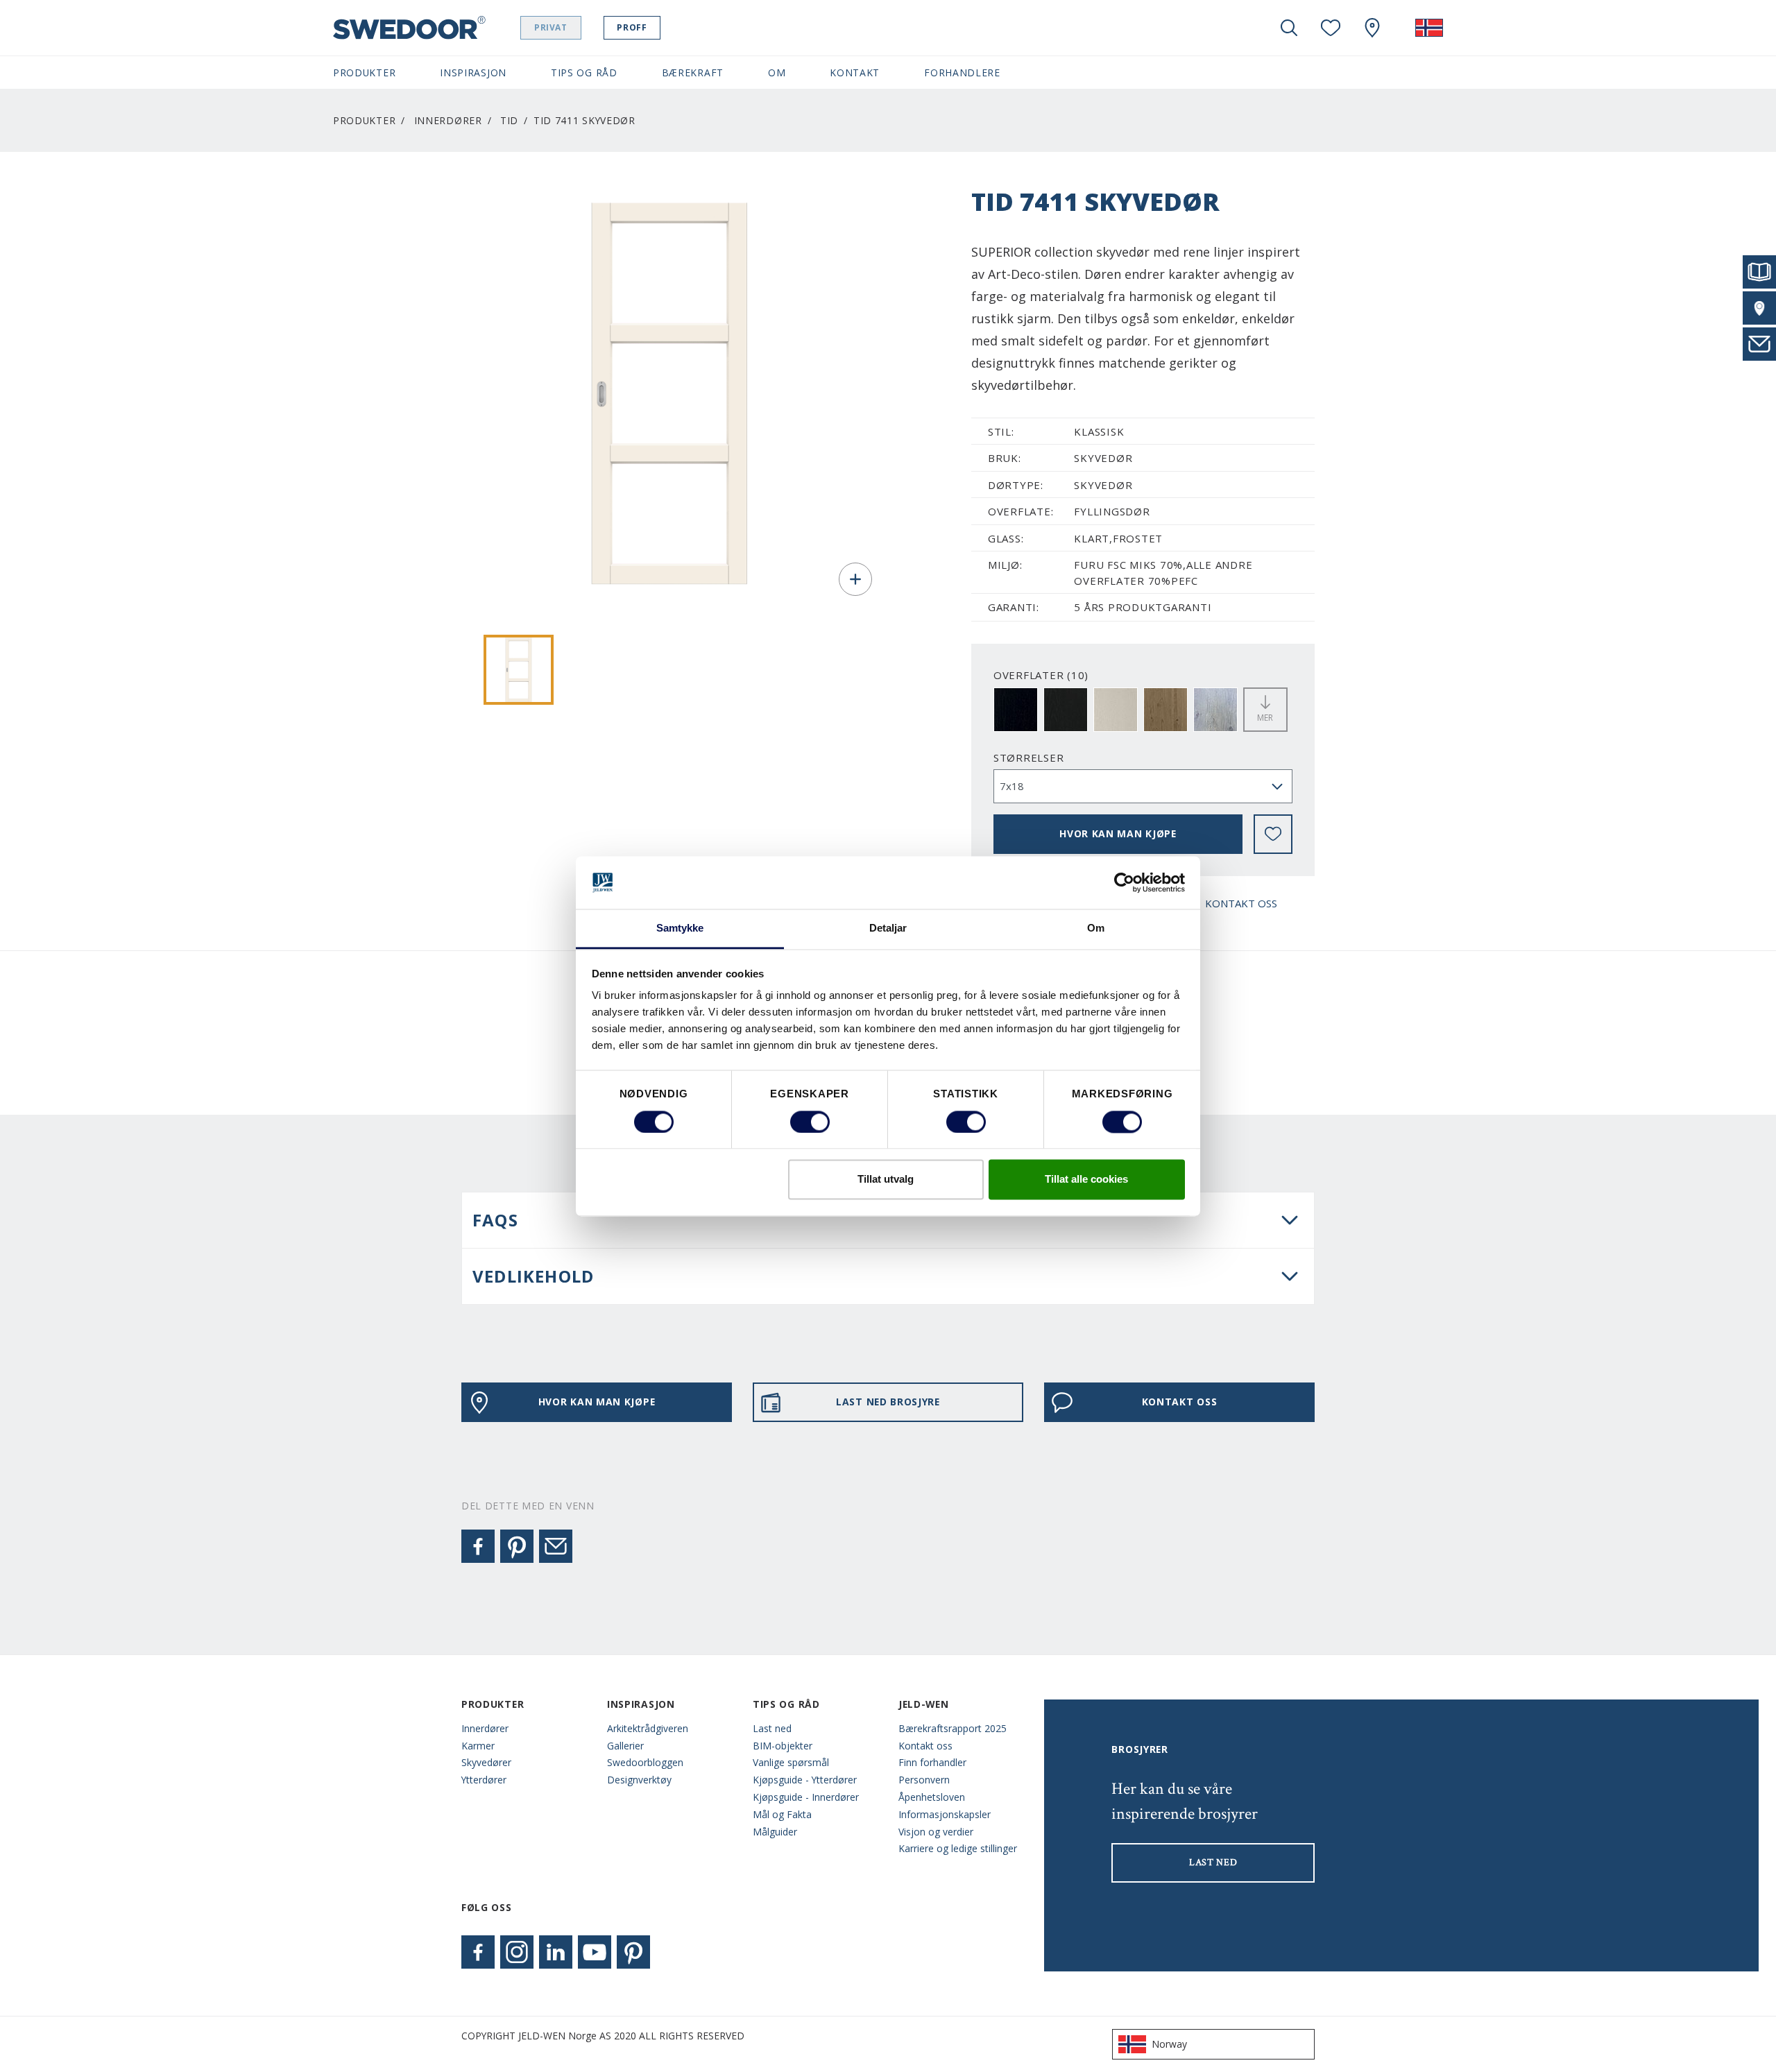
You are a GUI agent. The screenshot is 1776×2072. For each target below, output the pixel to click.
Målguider (775, 1832)
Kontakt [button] (855, 72)
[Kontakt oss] (1759, 344)
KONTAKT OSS (1241, 903)
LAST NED (1213, 1863)
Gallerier (625, 1746)
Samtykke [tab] (680, 928)
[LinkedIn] (556, 1952)
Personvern (924, 1780)
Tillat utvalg (886, 1180)
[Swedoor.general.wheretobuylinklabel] (1372, 28)
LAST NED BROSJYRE (888, 1402)
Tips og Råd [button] (584, 72)
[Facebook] (478, 1546)
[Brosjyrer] (1759, 272)
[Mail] (556, 1546)
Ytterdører (484, 1780)
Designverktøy (639, 1780)
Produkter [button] (364, 72)
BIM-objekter (783, 1746)
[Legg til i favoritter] (1273, 834)
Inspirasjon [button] (473, 72)
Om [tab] (1096, 928)
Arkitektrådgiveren (648, 1728)
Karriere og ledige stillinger (958, 1848)
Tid (509, 120)
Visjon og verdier (936, 1832)
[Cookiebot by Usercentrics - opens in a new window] (1124, 882)
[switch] (810, 1122)
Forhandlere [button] (962, 72)
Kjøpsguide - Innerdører (806, 1797)
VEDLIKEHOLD (533, 1276)
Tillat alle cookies (1086, 1180)
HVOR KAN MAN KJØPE (1118, 833)
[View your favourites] (1331, 28)
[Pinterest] (517, 1546)
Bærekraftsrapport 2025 (953, 1728)
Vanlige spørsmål (791, 1762)
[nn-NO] (1429, 28)
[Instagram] (517, 1952)
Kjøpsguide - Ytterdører (805, 1780)
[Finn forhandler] (1759, 308)
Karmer (478, 1746)
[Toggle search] (1289, 28)
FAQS (495, 1220)
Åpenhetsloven (932, 1797)
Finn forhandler (932, 1762)
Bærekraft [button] (693, 72)
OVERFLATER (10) (1041, 675)
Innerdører (448, 120)
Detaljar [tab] (888, 928)
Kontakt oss (925, 1746)
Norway (1169, 2044)
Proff (632, 27)
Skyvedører (486, 1762)
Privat (551, 27)
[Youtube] (595, 1952)
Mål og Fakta (782, 1814)
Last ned (772, 1728)
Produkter (364, 120)
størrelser (1029, 757)
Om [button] (777, 72)
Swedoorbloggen (645, 1762)
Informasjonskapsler (945, 1814)
